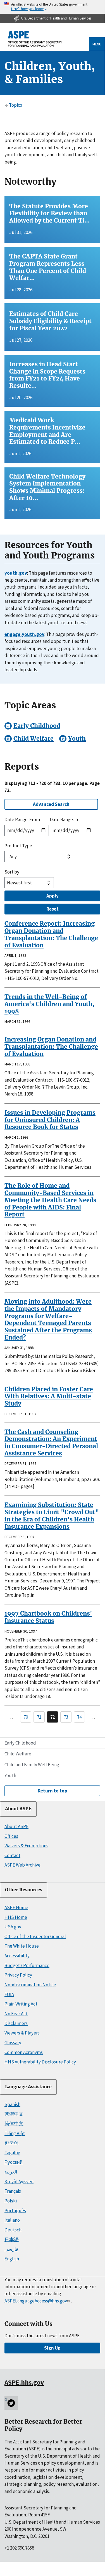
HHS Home (16, 1917)
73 (66, 1717)
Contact (12, 1855)
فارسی (11, 2249)
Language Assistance (28, 2087)
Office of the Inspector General (35, 1936)
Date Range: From (22, 819)
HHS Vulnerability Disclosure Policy (40, 2062)
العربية (11, 2172)
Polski (11, 2201)
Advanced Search (51, 804)
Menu (97, 44)
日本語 (12, 2240)
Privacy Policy (18, 1975)
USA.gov (13, 1927)
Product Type (18, 846)
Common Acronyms (24, 2052)
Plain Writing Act (21, 2004)
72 (52, 1717)
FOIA (9, 1994)
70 (26, 1717)
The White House (22, 1946)
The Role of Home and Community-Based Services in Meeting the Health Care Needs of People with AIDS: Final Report (50, 1200)
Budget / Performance (27, 1965)
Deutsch (13, 2230)
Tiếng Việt (15, 2133)
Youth (10, 1775)
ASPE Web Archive (22, 1865)
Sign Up (52, 2348)
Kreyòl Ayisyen (19, 2182)
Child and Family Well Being (32, 1765)
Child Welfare (18, 1754)
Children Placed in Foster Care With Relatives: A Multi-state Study (49, 1396)
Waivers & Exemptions (26, 1846)
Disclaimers (16, 2023)
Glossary (13, 2043)
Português (15, 2211)
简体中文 (14, 2124)
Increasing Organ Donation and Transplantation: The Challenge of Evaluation (51, 1046)
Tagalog (12, 2153)
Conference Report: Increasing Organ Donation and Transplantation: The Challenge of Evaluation (51, 934)
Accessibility (17, 1956)
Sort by (12, 872)
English (12, 2259)
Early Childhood (20, 1743)
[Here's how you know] (52, 7)
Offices (11, 1836)
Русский (14, 2162)
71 (39, 1717)
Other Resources (24, 1890)
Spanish (12, 2104)
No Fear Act (16, 2014)
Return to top (52, 1791)
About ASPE (18, 1809)
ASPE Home (16, 1907)
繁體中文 (14, 2114)
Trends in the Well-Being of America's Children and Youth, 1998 (49, 1004)
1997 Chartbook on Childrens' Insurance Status (48, 1617)
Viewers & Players (22, 2033)
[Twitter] (11, 2403)
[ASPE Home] (35, 39)
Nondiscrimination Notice (30, 1985)
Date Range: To (65, 819)
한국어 (12, 2143)
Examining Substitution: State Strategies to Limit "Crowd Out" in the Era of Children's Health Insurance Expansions (52, 1516)
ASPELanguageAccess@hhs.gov (36, 2301)
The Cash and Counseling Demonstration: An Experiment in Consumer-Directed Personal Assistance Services (51, 1443)
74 (79, 1717)
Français (13, 2191)
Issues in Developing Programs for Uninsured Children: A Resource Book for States (50, 1120)
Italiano (12, 2220)
